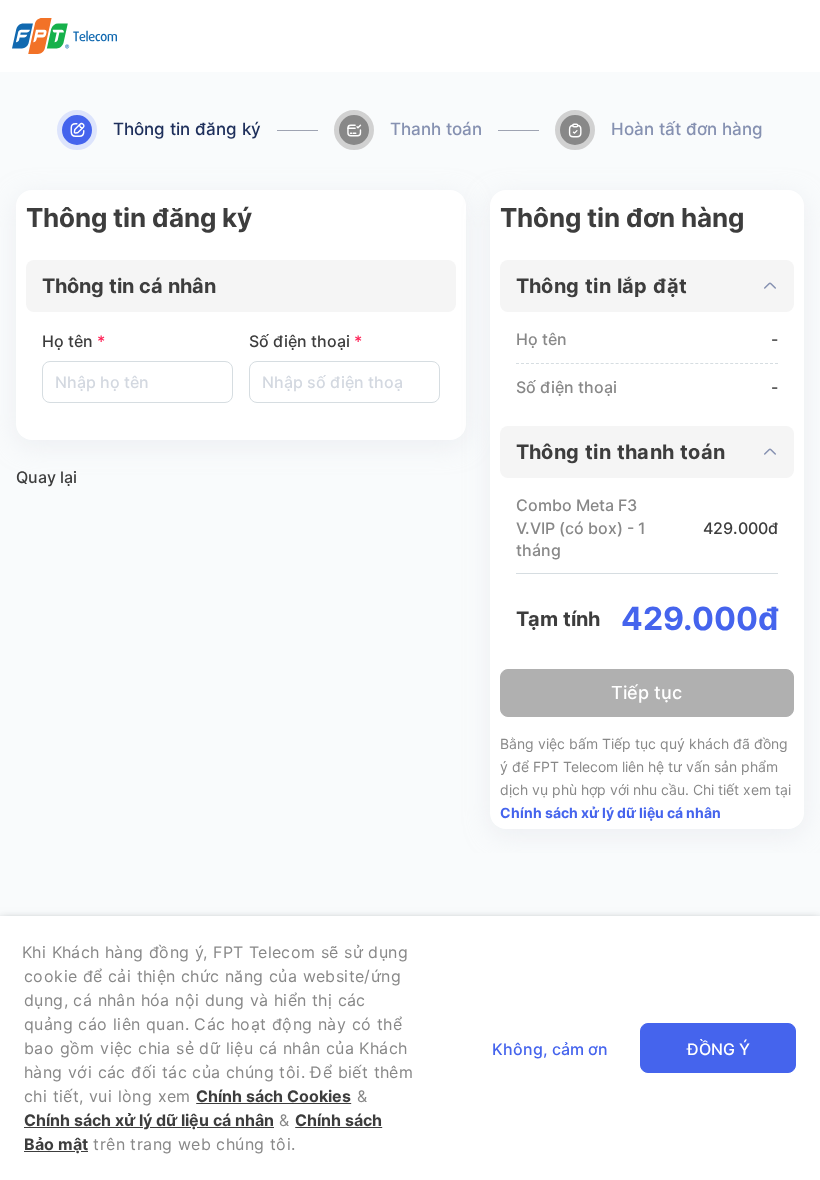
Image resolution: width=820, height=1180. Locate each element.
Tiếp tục (646, 692)
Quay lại (46, 477)
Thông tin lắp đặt (602, 286)
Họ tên (73, 341)
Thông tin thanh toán (621, 452)
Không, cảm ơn (550, 1049)
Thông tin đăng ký (187, 129)
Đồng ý (718, 1049)
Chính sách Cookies (273, 1096)
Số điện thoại (305, 341)
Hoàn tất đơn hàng (687, 129)
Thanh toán (436, 129)
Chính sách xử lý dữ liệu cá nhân (610, 812)
